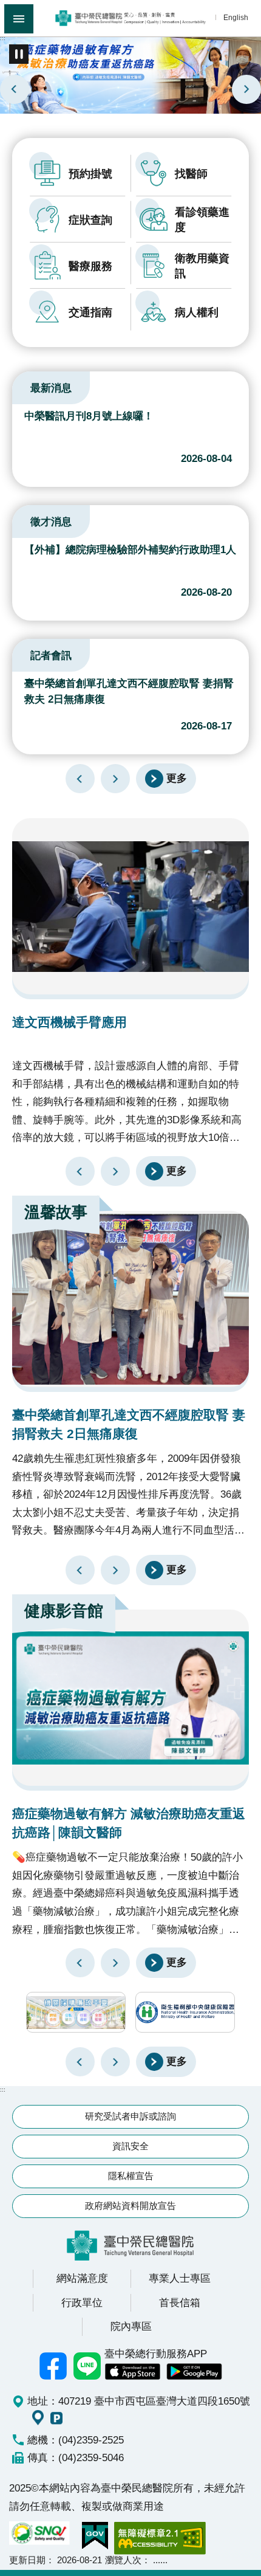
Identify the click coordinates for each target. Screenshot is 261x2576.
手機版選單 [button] (19, 19)
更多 (177, 778)
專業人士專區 (180, 2278)
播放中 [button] (19, 54)
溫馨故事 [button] (56, 1212)
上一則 (15, 89)
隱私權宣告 (131, 2176)
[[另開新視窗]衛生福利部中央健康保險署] (185, 2012)
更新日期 (27, 2560)
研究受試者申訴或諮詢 (130, 2116)
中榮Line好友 (87, 2366)
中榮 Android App (194, 2372)
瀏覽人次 (123, 2560)
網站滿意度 (82, 2278)
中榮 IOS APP (132, 2372)
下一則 (246, 89)
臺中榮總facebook (53, 2366)
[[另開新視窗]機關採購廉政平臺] (76, 2012)
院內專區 (131, 2326)
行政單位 (82, 2302)
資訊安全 (130, 2146)
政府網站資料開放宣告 (130, 2206)
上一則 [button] (80, 2062)
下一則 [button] (115, 2062)
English (236, 17)
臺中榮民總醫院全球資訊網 (130, 18)
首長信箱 (180, 2302)
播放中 (27, 386)
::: (3, 38)
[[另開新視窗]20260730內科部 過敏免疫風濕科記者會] (130, 74)
